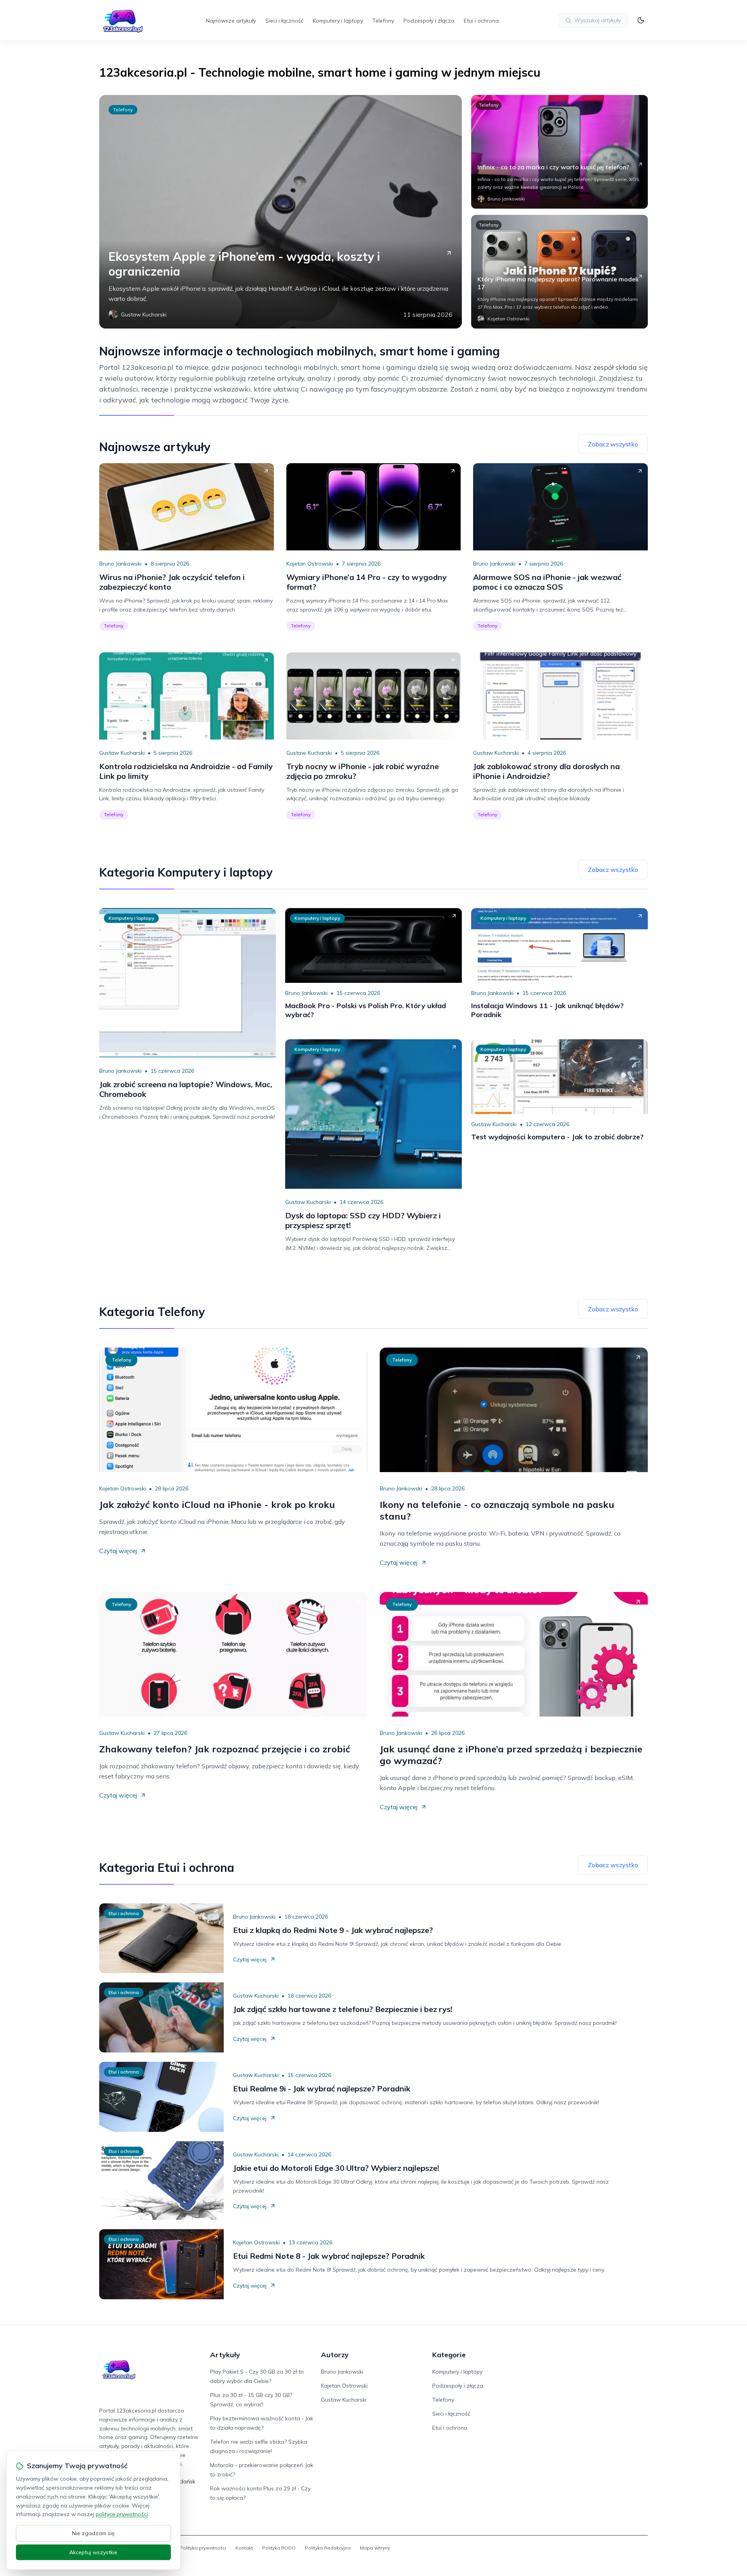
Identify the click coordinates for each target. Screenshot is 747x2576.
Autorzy (335, 2355)
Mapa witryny (375, 2548)
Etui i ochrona (481, 21)
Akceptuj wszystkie (93, 2552)
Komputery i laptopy (338, 21)
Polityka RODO (279, 2548)
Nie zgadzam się (93, 2533)
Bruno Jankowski (120, 564)
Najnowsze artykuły (231, 21)
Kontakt (244, 2548)
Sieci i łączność (284, 21)
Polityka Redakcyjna (328, 2548)
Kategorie (449, 2355)
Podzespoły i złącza (429, 21)
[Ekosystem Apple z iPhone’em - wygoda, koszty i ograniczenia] (281, 212)
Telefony (383, 21)
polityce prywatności (122, 2514)
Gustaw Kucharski (122, 753)
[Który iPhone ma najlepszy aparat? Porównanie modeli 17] (559, 272)
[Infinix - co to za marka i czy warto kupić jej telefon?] (559, 152)
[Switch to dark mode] (641, 20)
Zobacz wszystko (613, 444)
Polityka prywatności (203, 2548)
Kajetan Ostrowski (310, 564)
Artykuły (225, 2355)
